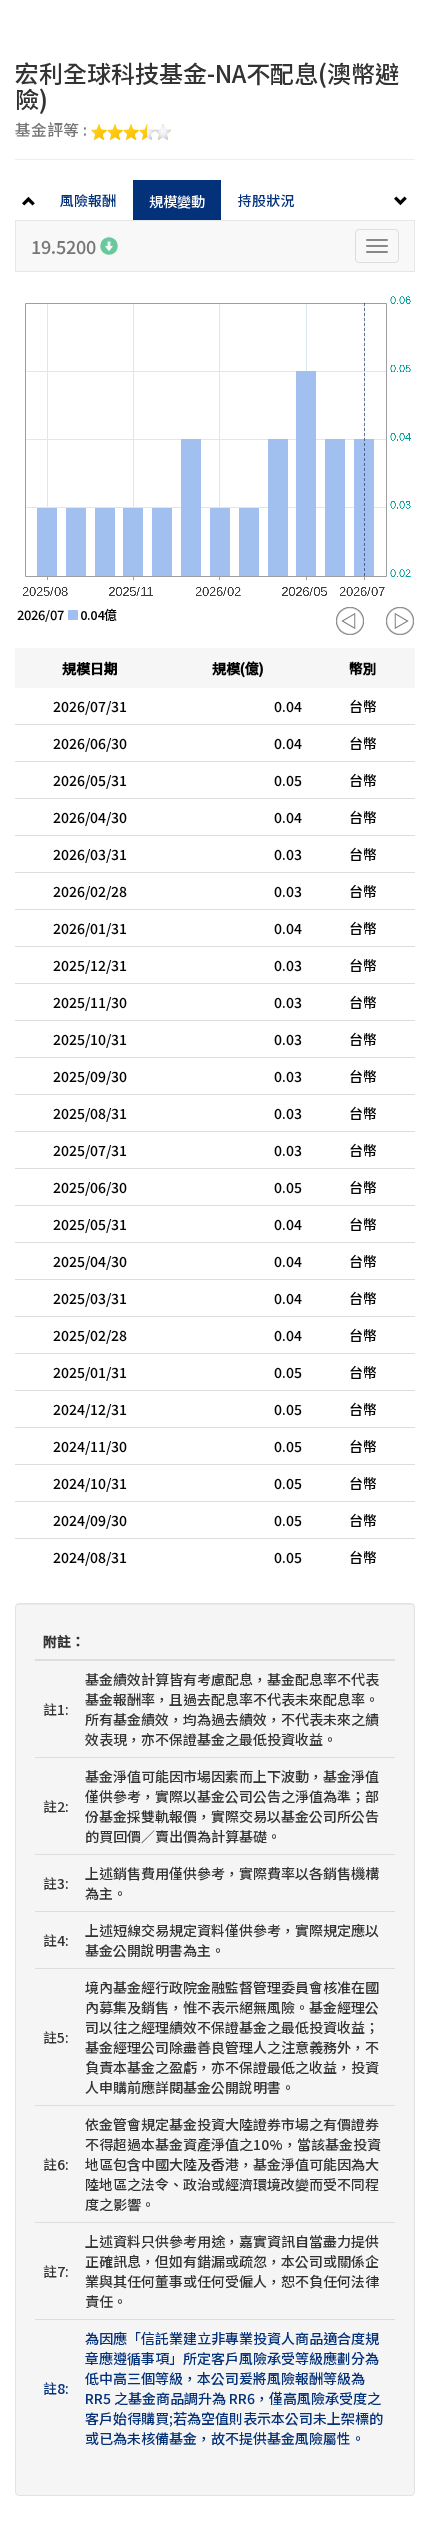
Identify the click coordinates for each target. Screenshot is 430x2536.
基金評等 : (53, 131)
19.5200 (65, 246)
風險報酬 (88, 200)
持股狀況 (266, 200)
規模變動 (177, 201)
